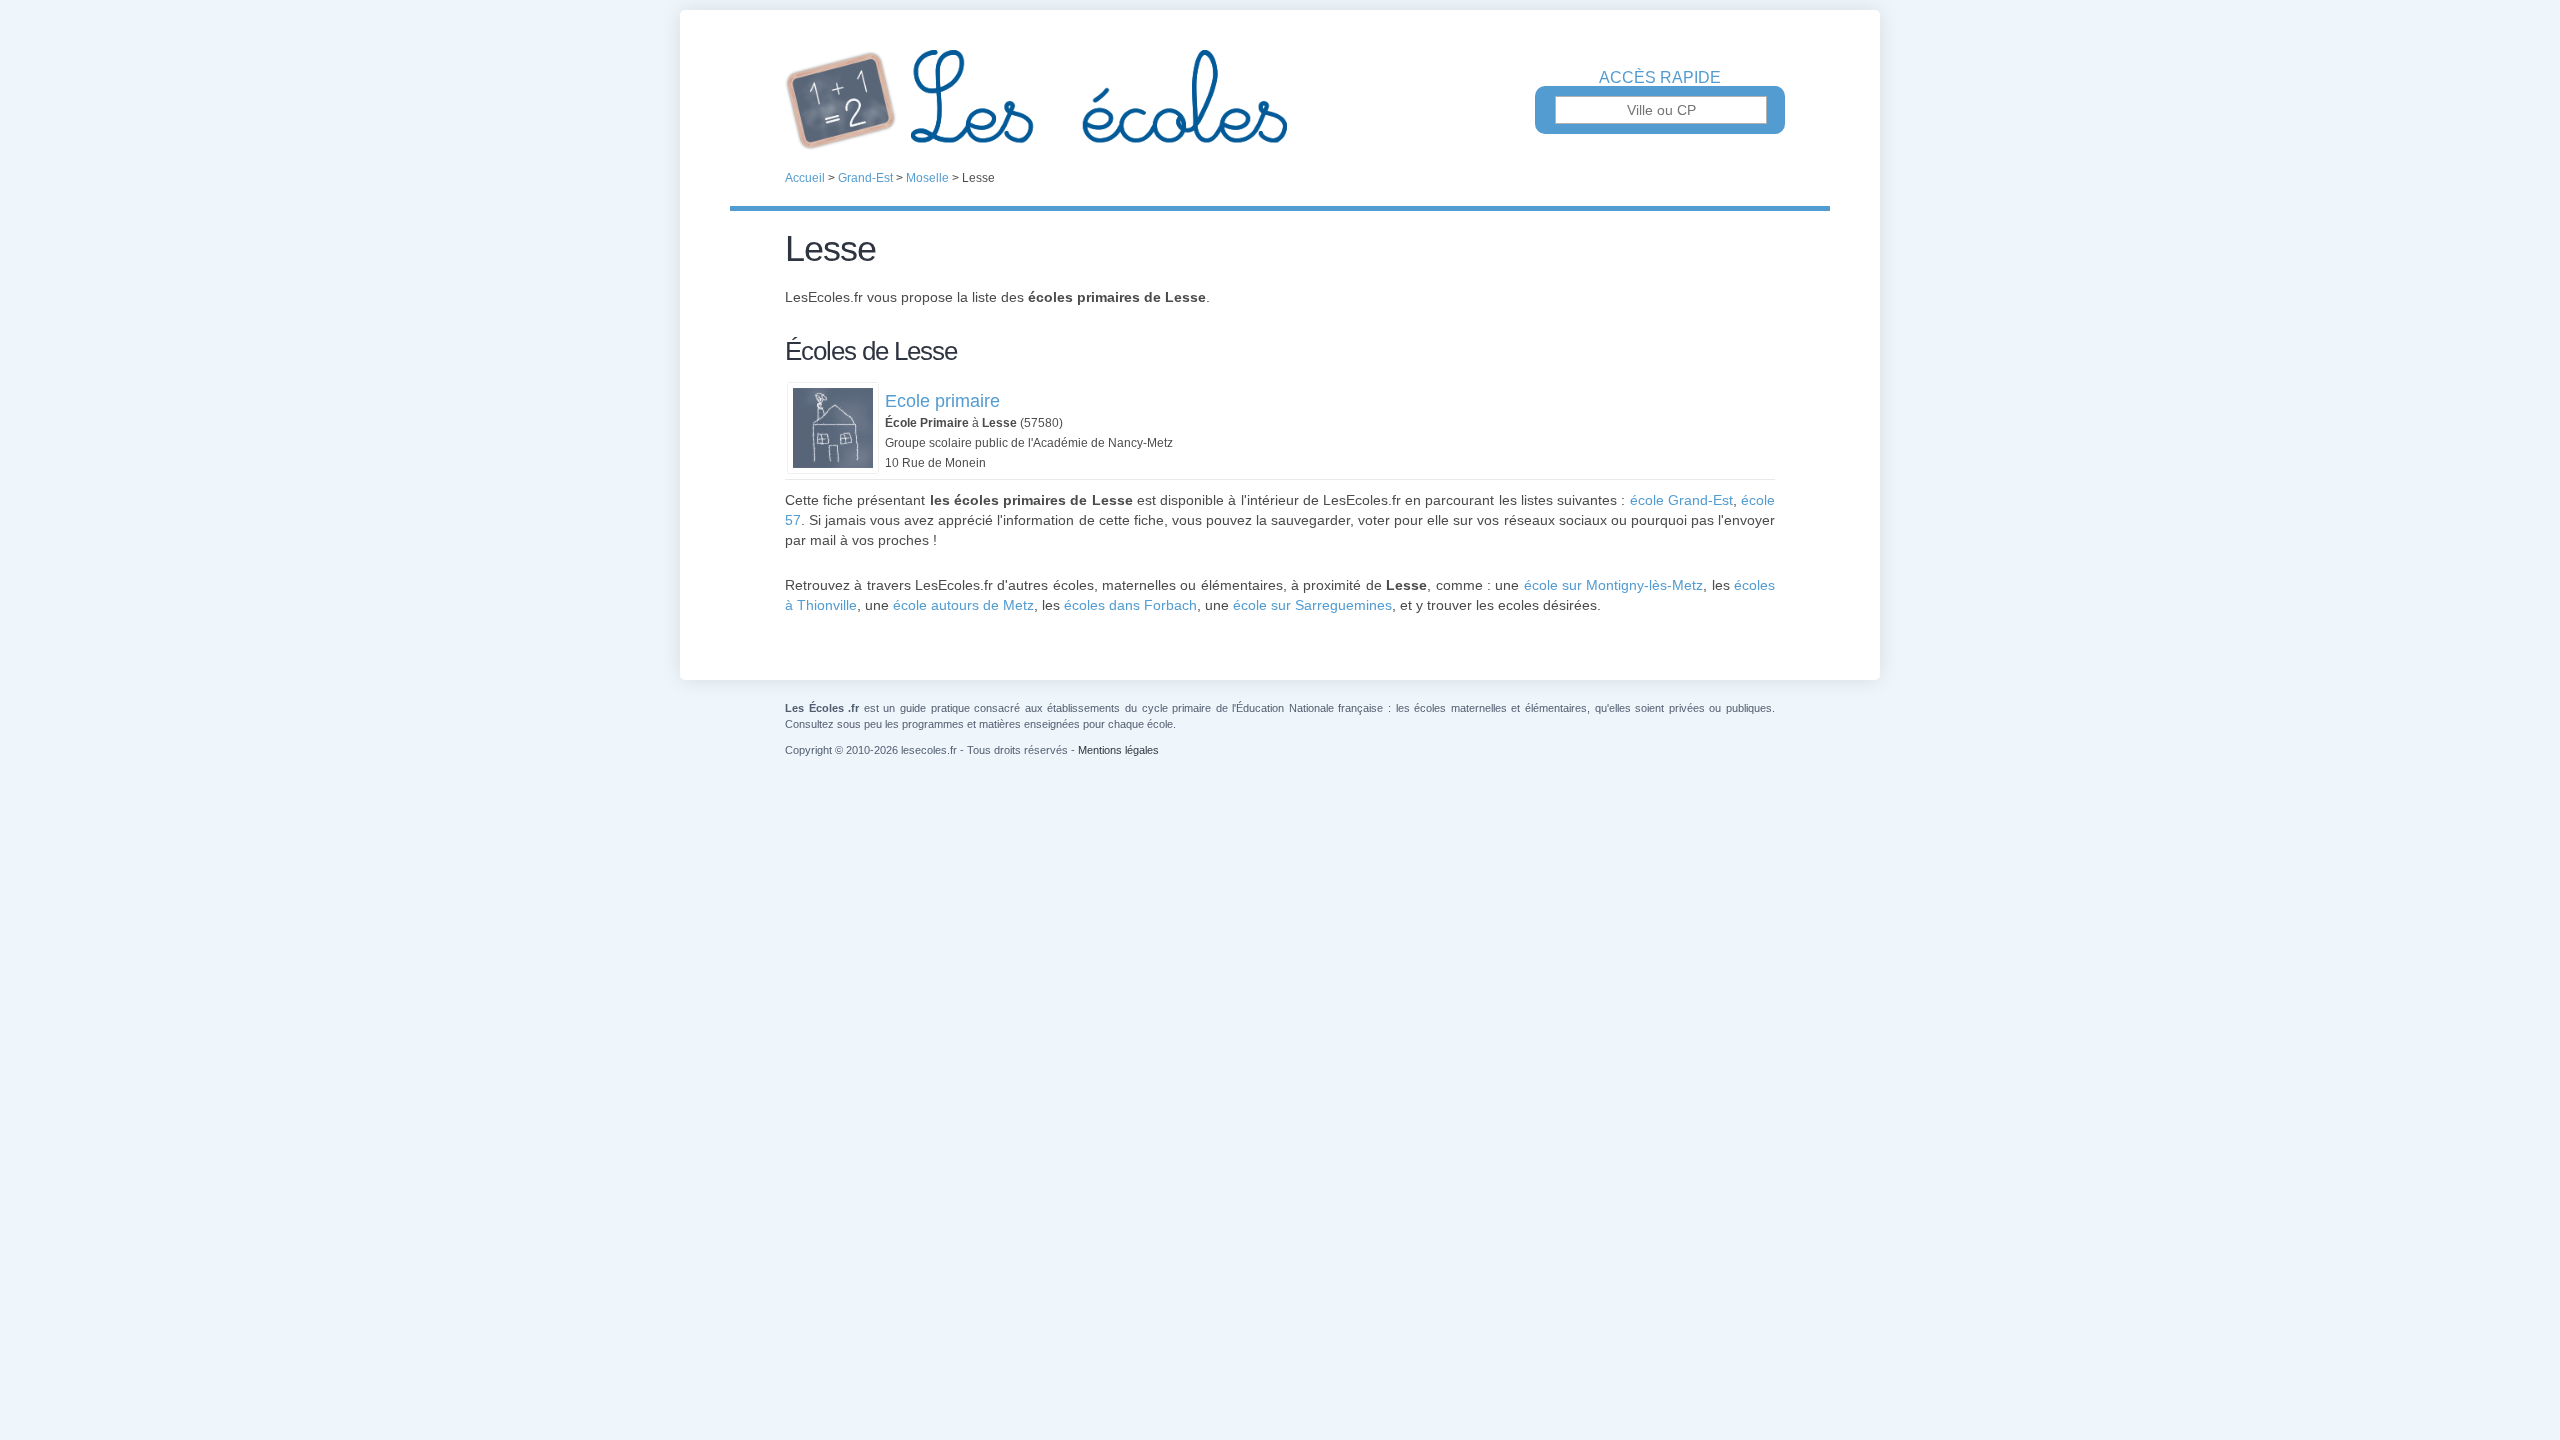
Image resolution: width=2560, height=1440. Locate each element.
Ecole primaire (942, 401)
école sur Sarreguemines (1312, 605)
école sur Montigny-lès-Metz (1614, 585)
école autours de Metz (963, 605)
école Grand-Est (1681, 500)
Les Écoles (1280, 100)
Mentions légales (1118, 750)
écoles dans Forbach (1130, 605)
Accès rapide (1660, 78)
